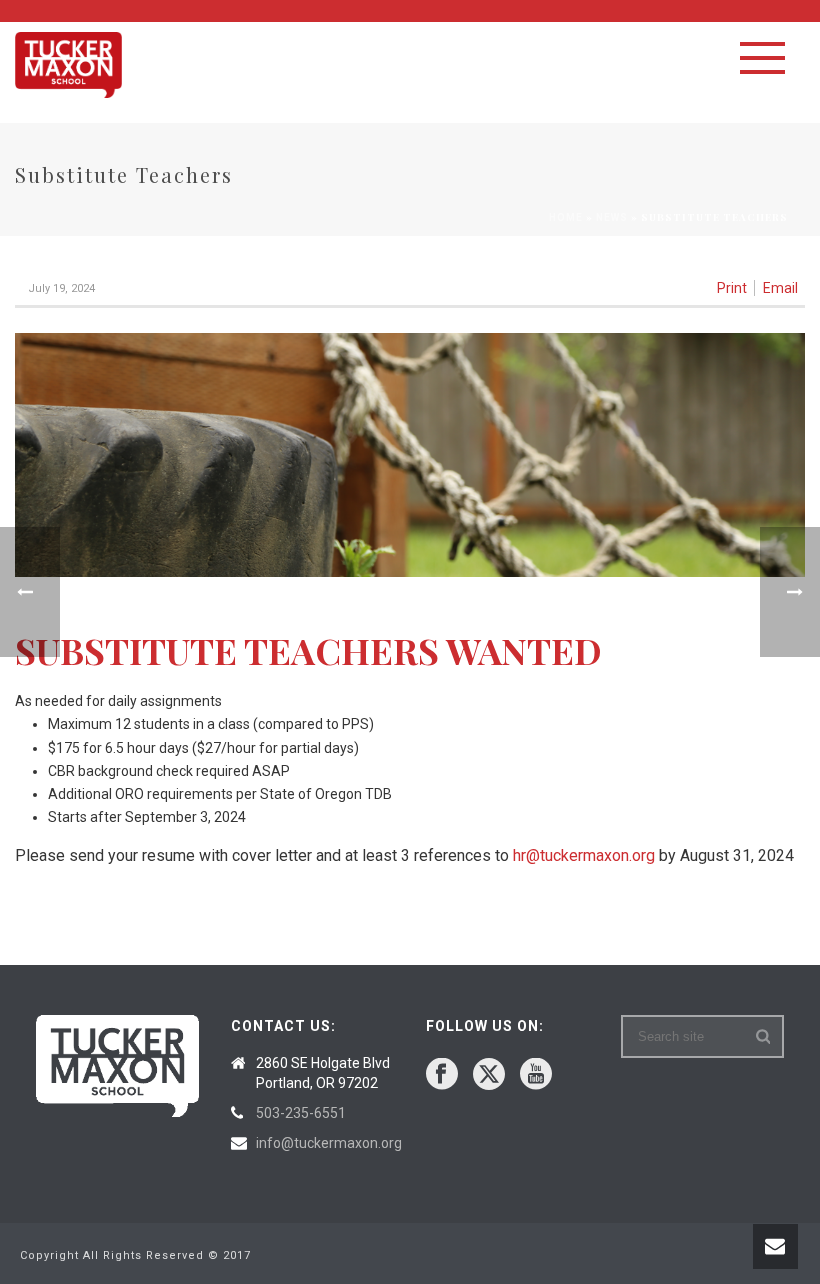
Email (780, 288)
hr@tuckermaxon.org (584, 855)
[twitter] (489, 1075)
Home (566, 217)
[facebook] (442, 1075)
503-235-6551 (301, 1113)
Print (732, 288)
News (612, 217)
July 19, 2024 (61, 288)
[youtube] (536, 1075)
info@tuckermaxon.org (329, 1143)
